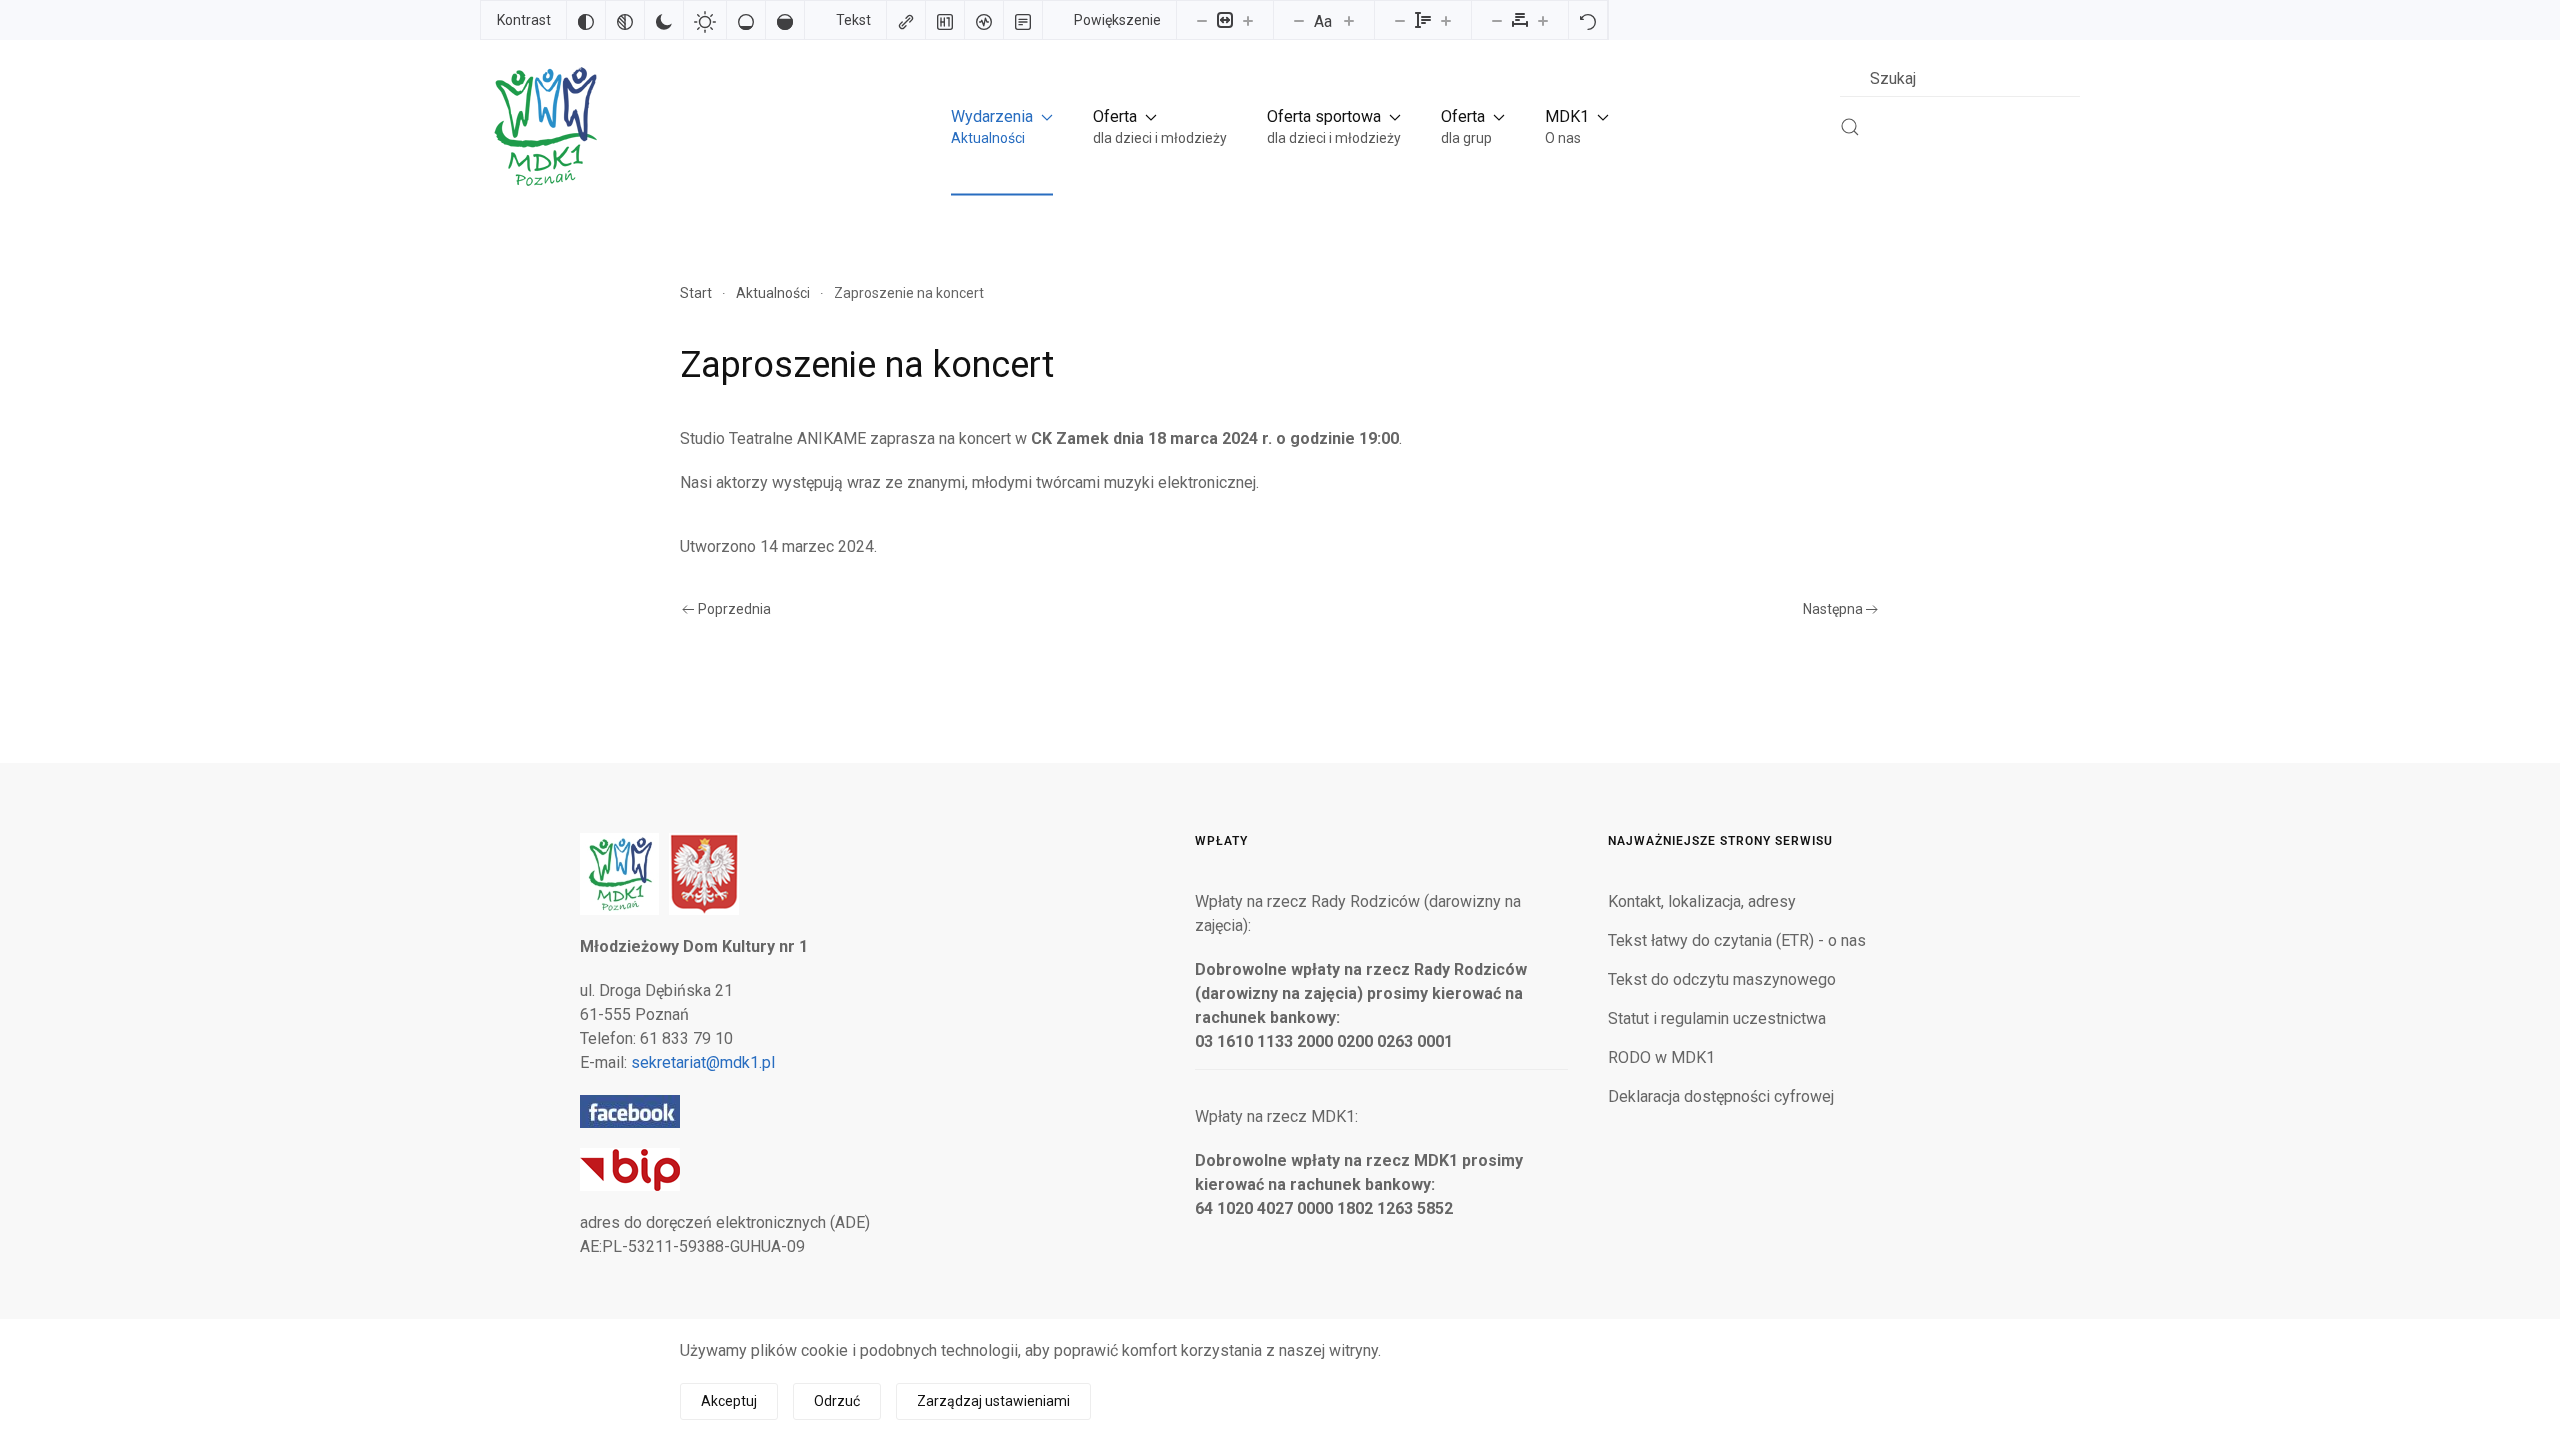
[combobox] (1960, 78)
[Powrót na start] (544, 126)
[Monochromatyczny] (625, 20)
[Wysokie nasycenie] (785, 20)
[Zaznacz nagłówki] (945, 20)
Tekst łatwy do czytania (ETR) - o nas (1737, 940)
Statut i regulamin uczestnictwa (1717, 1018)
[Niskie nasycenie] (746, 20)
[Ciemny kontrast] (664, 20)
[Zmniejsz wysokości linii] (1400, 20)
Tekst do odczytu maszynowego (1722, 979)
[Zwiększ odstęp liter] (1543, 20)
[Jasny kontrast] (705, 20)
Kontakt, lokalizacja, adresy (1702, 901)
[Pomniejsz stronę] (1202, 20)
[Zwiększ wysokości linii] (1446, 20)
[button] (1002, 126)
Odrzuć (837, 1401)
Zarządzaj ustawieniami (993, 1401)
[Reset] (1588, 20)
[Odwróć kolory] (586, 20)
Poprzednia (734, 609)
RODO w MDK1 (1661, 1057)
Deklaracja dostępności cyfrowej (1721, 1096)
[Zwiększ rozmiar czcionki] (1349, 20)
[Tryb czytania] (1023, 20)
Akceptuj (729, 1401)
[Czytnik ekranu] (984, 20)
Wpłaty (1221, 841)
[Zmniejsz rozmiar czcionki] (1299, 20)
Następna (1833, 609)
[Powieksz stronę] (1248, 20)
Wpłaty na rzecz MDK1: (1276, 1116)
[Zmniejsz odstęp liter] (1497, 20)
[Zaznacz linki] (906, 20)
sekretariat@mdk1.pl (703, 1062)
